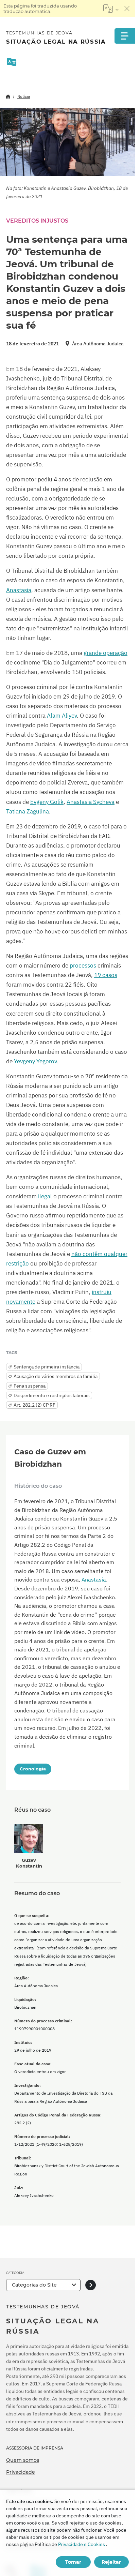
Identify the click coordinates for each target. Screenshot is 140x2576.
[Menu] (125, 36)
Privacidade (21, 2472)
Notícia (24, 96)
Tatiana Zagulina (28, 811)
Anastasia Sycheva (91, 802)
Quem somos (23, 2460)
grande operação (106, 653)
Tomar (73, 2562)
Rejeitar (111, 2562)
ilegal (45, 1196)
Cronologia (33, 1769)
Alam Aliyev (62, 716)
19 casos (106, 975)
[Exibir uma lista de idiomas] (111, 9)
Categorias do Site (34, 2285)
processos (83, 965)
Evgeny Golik (47, 802)
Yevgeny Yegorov (35, 1061)
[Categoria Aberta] (91, 2285)
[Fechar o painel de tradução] (127, 9)
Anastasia (19, 590)
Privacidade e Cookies (82, 2544)
